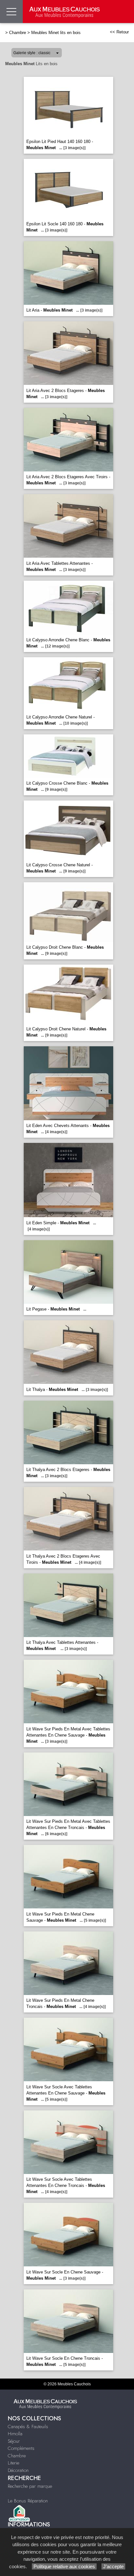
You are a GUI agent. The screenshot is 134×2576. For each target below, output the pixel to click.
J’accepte (113, 2566)
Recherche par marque (30, 2486)
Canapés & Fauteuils (28, 2427)
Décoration (18, 2470)
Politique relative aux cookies (64, 2566)
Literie (13, 2463)
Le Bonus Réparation (28, 2501)
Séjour (14, 2441)
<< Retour (119, 32)
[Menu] (11, 12)
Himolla (15, 2434)
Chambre (18, 33)
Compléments (21, 2448)
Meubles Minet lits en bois (56, 33)
